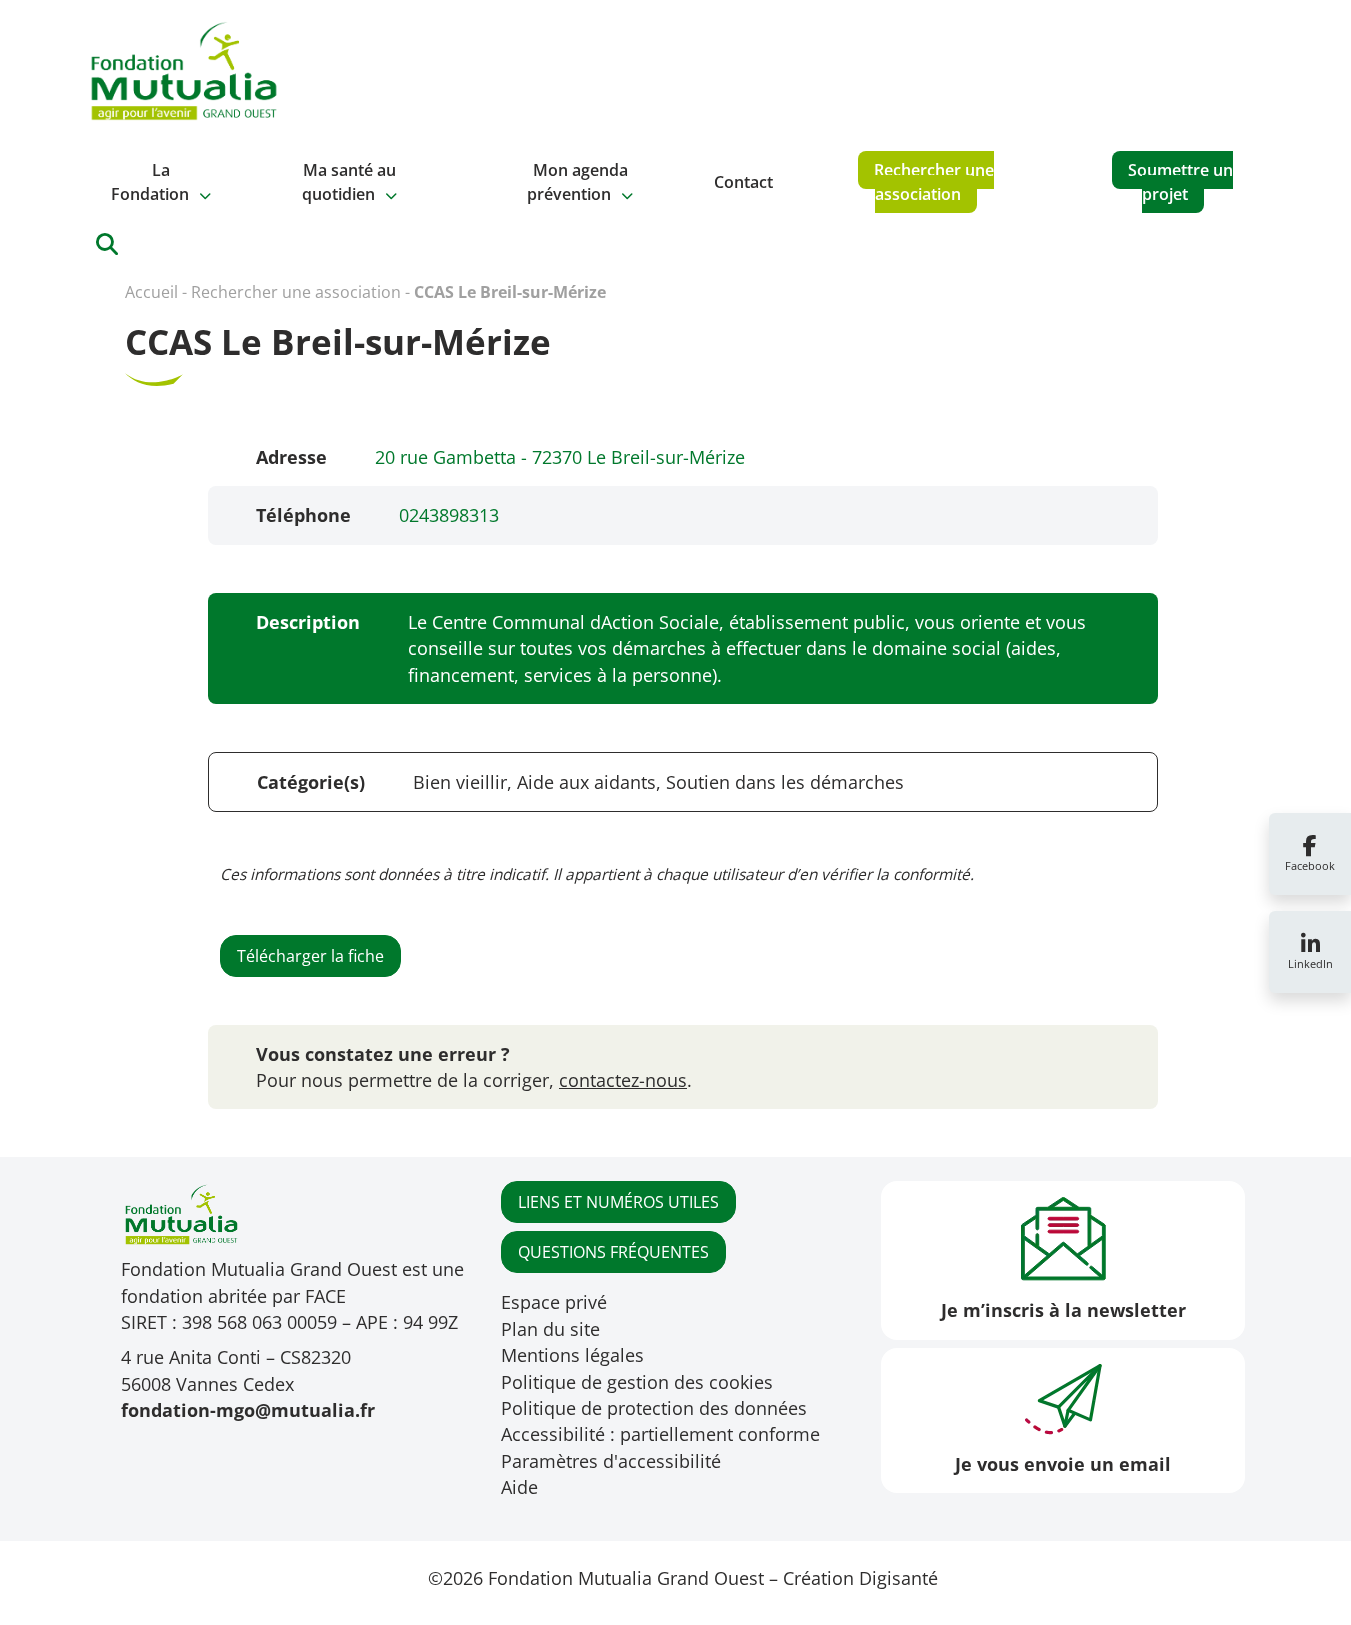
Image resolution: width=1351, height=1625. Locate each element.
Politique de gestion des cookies (637, 1382)
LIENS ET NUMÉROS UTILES (618, 1202)
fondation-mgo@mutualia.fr (248, 1410)
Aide (519, 1487)
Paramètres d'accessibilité (611, 1461)
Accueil (151, 292)
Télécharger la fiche (310, 956)
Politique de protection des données (654, 1408)
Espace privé (554, 1302)
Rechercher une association (934, 182)
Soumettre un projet (1180, 182)
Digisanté (898, 1578)
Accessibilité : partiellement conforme (660, 1434)
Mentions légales (572, 1355)
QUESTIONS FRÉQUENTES (613, 1252)
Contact (743, 182)
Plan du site (550, 1329)
